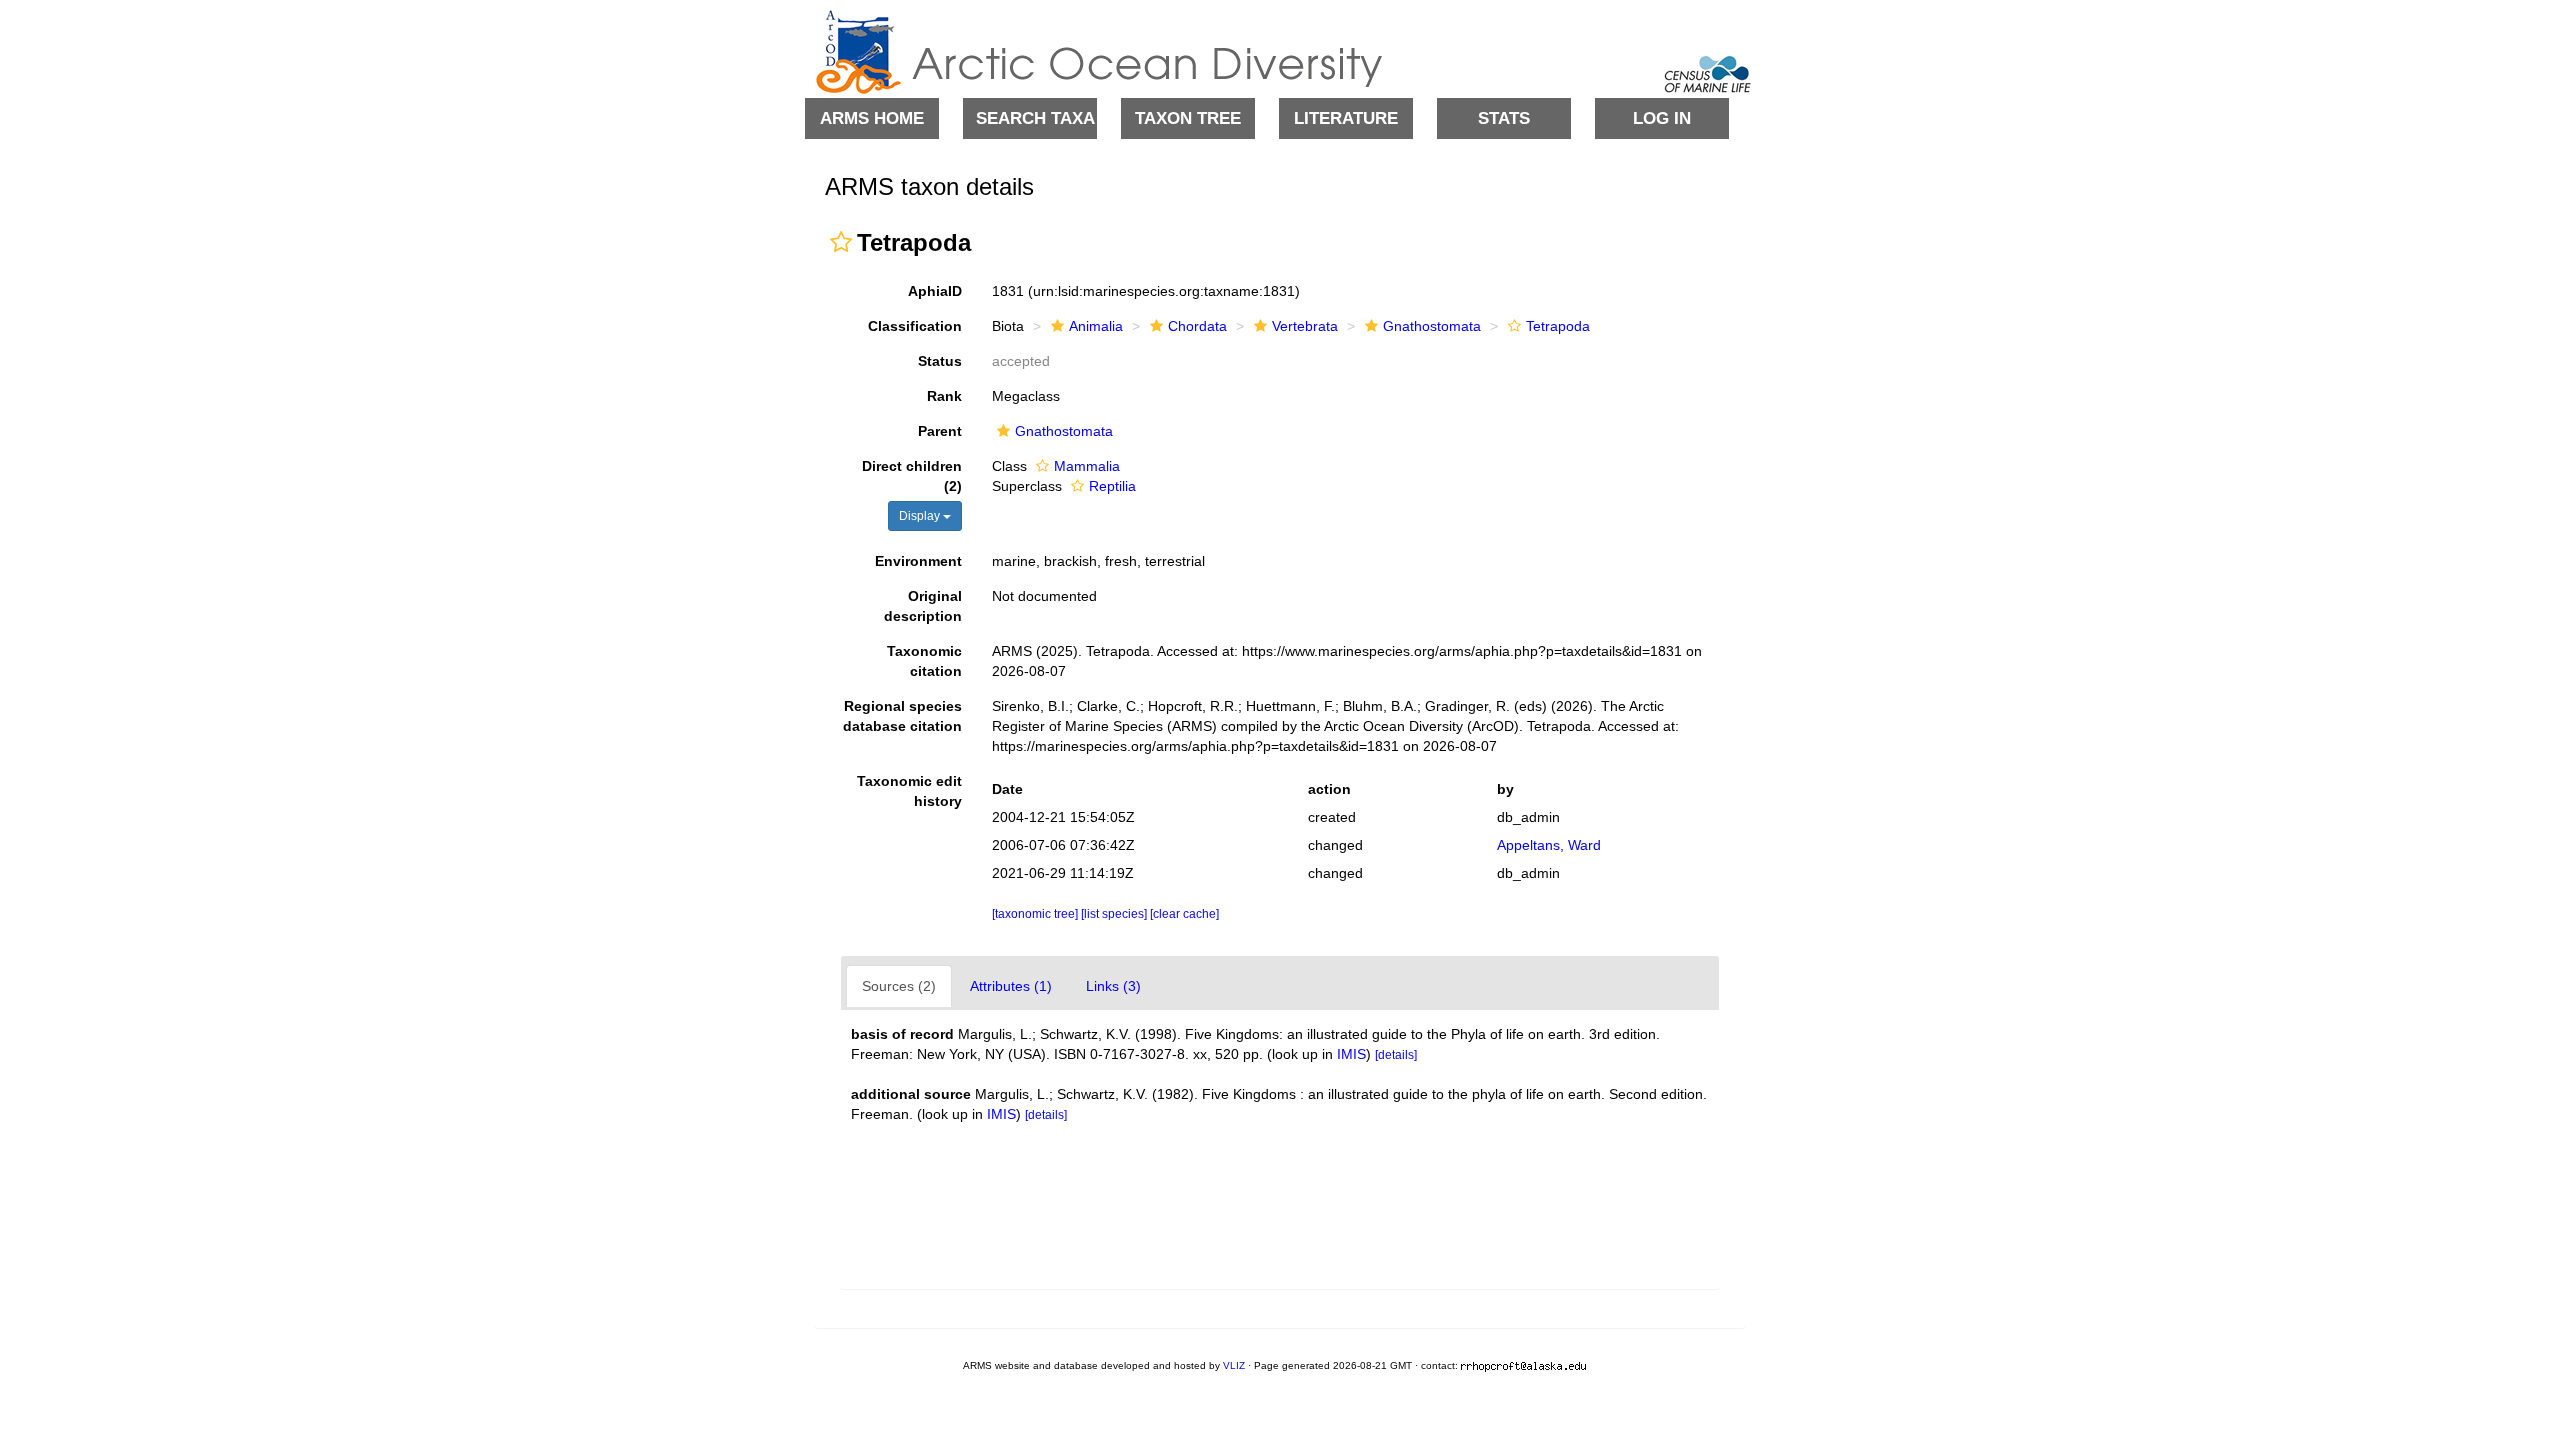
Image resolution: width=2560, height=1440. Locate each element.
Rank (944, 396)
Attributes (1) (1011, 986)
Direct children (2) (912, 476)
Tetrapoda (1558, 326)
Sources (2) (899, 986)
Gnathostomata (1432, 326)
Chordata (1197, 326)
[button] (841, 242)
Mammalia (1087, 466)
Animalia (1096, 326)
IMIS (1351, 1054)
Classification (915, 326)
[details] (1396, 1055)
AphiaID (935, 291)
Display (921, 516)
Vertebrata (1305, 326)
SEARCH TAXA (1035, 118)
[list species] (1115, 914)
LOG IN (1662, 118)
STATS (1504, 118)
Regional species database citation (902, 716)
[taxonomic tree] (1036, 914)
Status (940, 361)
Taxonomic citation (924, 661)
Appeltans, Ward (1549, 845)
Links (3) (1113, 986)
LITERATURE (1346, 118)
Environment (918, 561)
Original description (923, 606)
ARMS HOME (872, 118)
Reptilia (1112, 486)
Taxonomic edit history (909, 791)
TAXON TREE (1188, 118)
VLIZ (1234, 1365)
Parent (940, 431)
